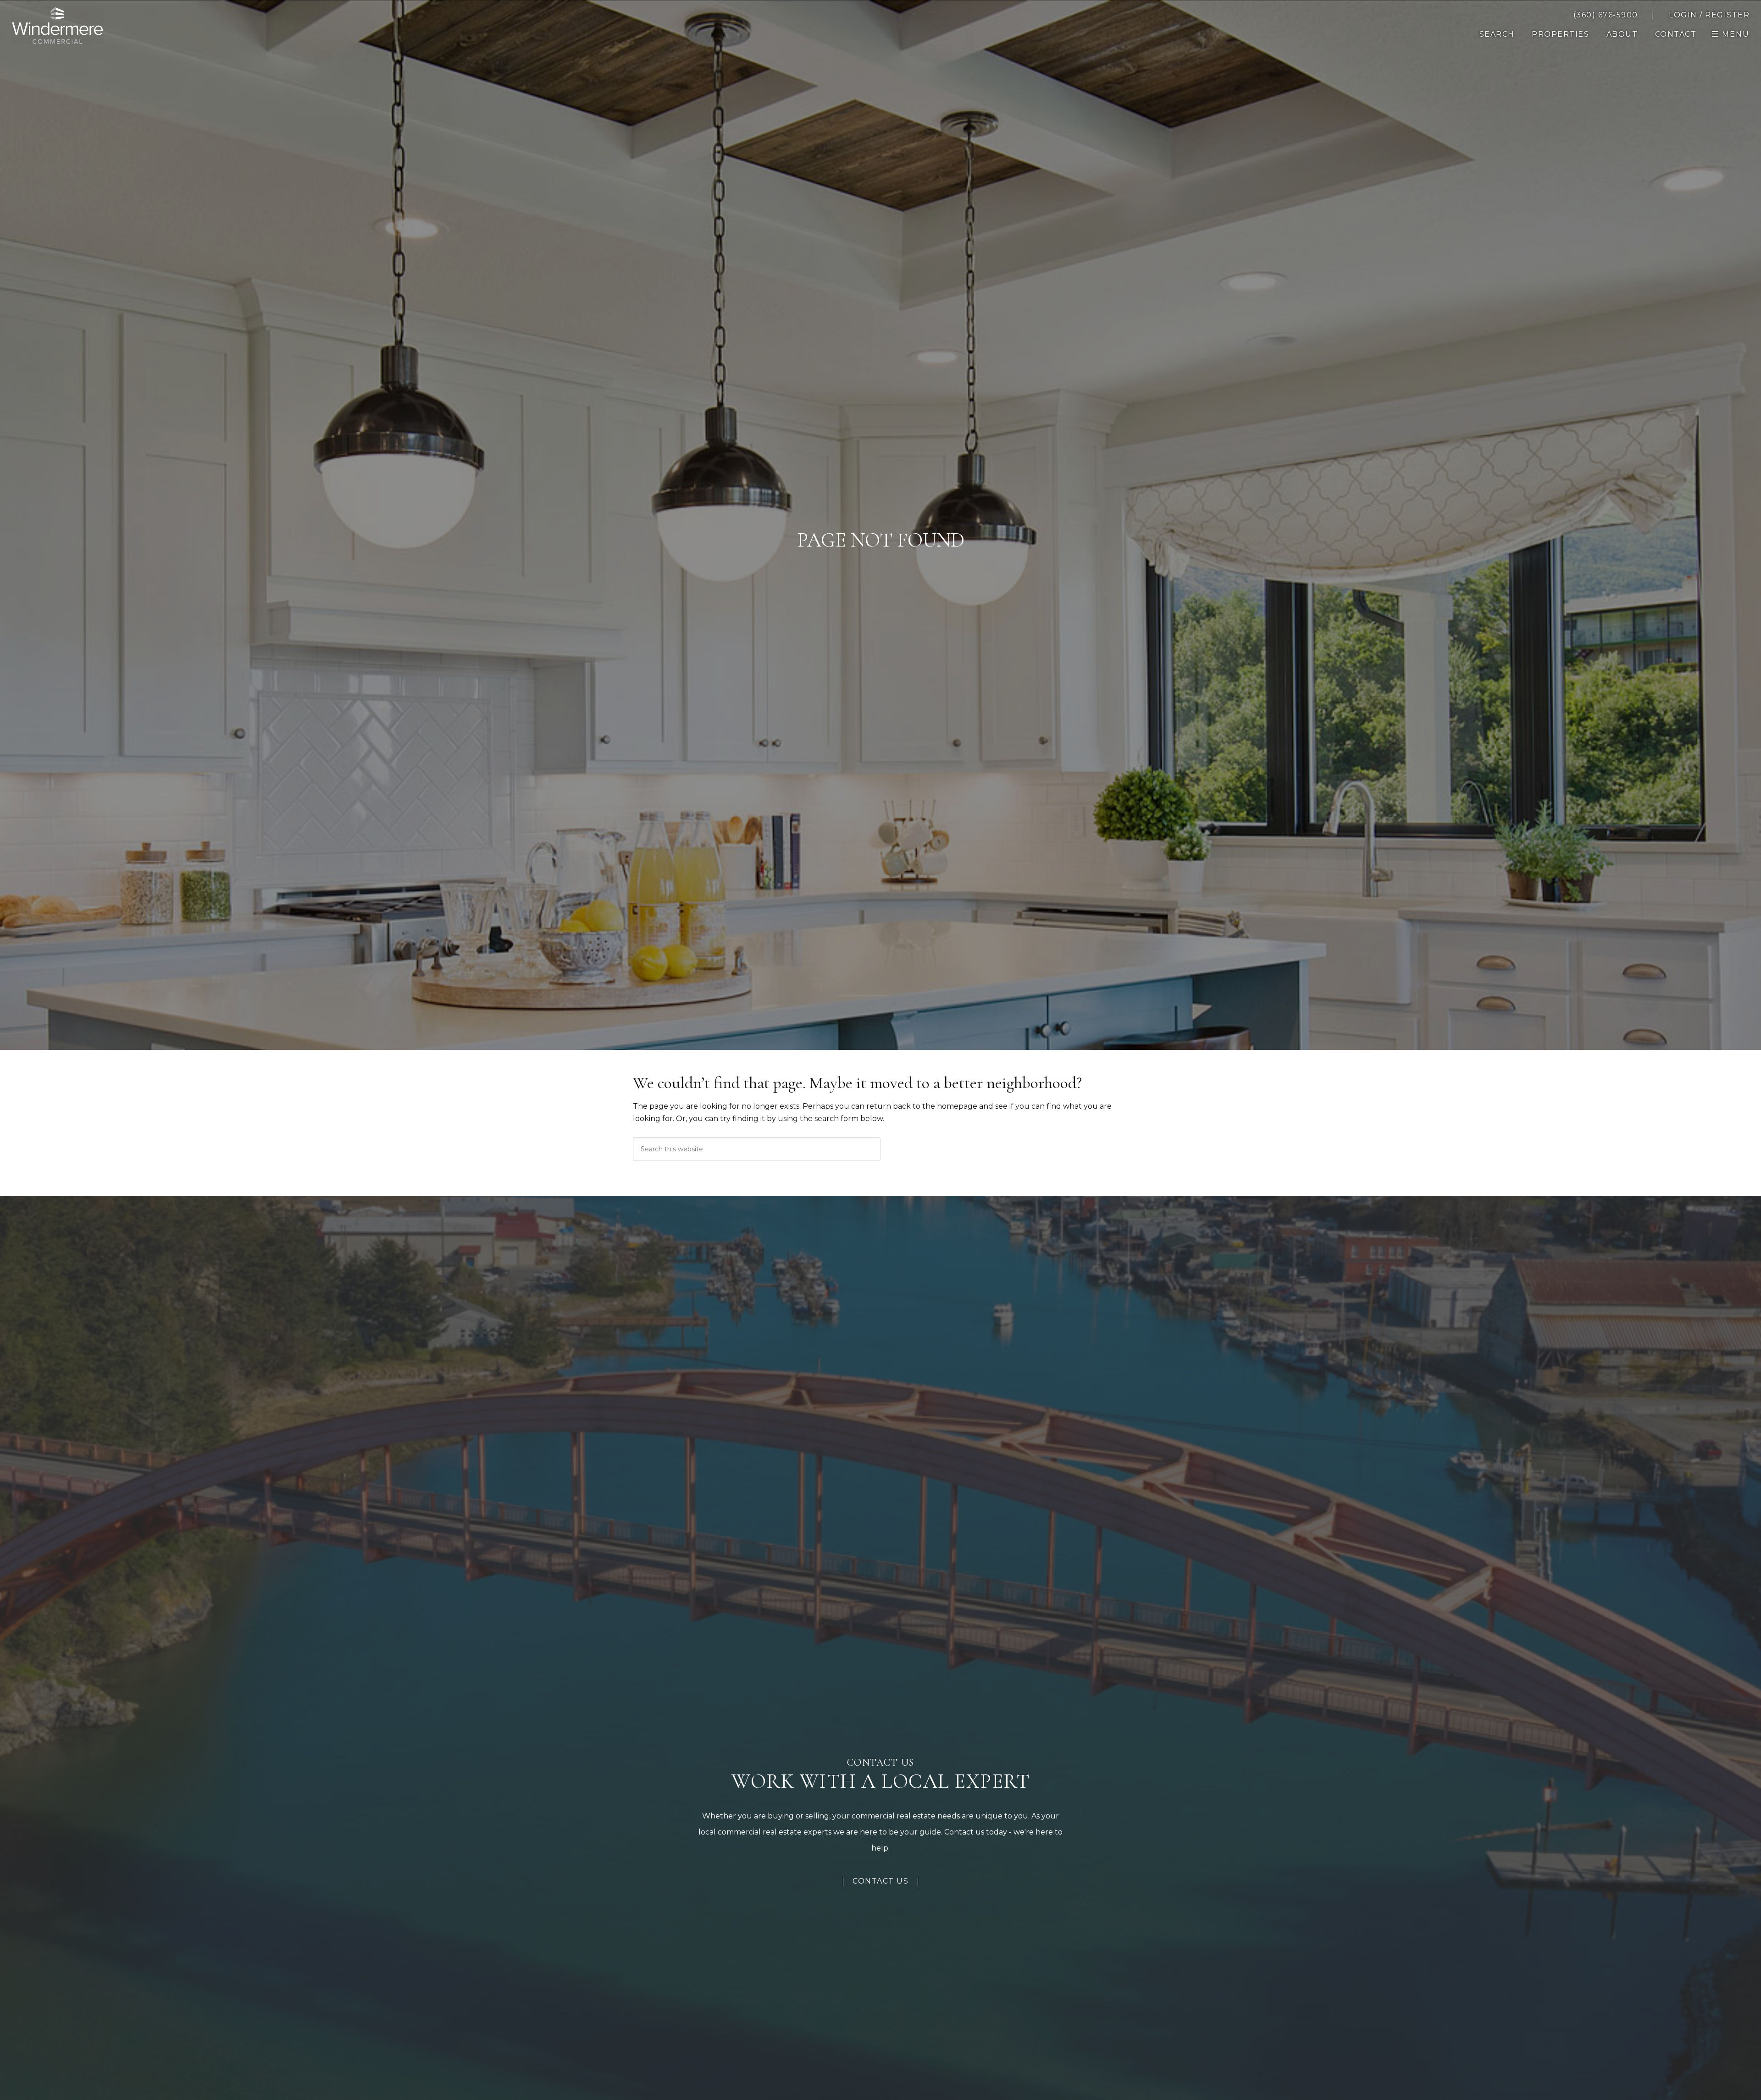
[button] (1676, 34)
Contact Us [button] (880, 1881)
